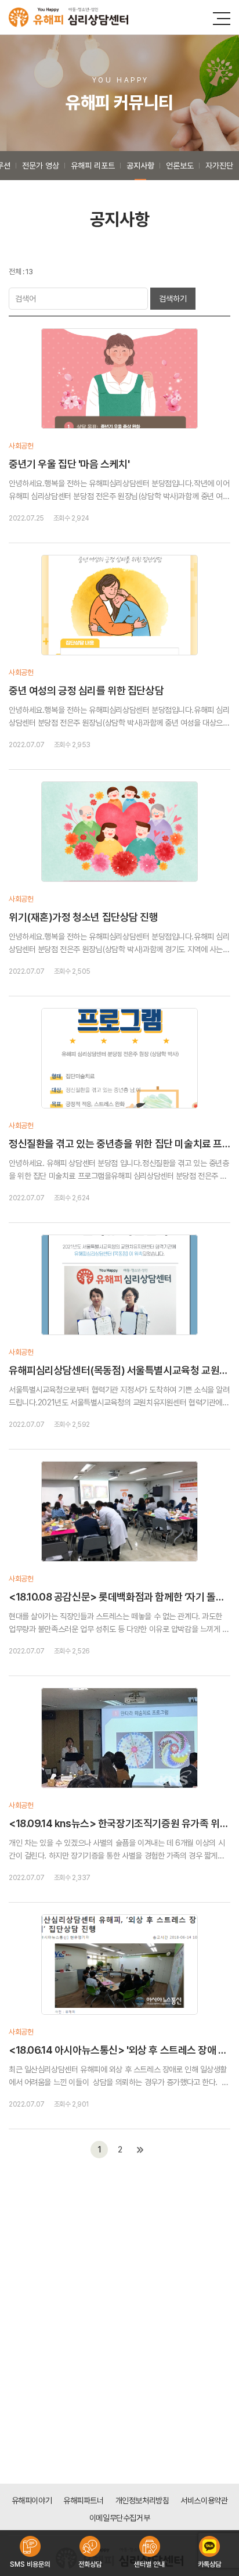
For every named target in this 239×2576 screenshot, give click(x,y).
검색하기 (173, 299)
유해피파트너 (83, 2500)
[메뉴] (222, 19)
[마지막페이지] (140, 2150)
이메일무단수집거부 (119, 2518)
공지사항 (140, 166)
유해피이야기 (32, 2500)
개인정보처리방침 (142, 2500)
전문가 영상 (41, 166)
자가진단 (219, 166)
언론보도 (180, 166)
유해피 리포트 (93, 166)
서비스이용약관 (204, 2500)
